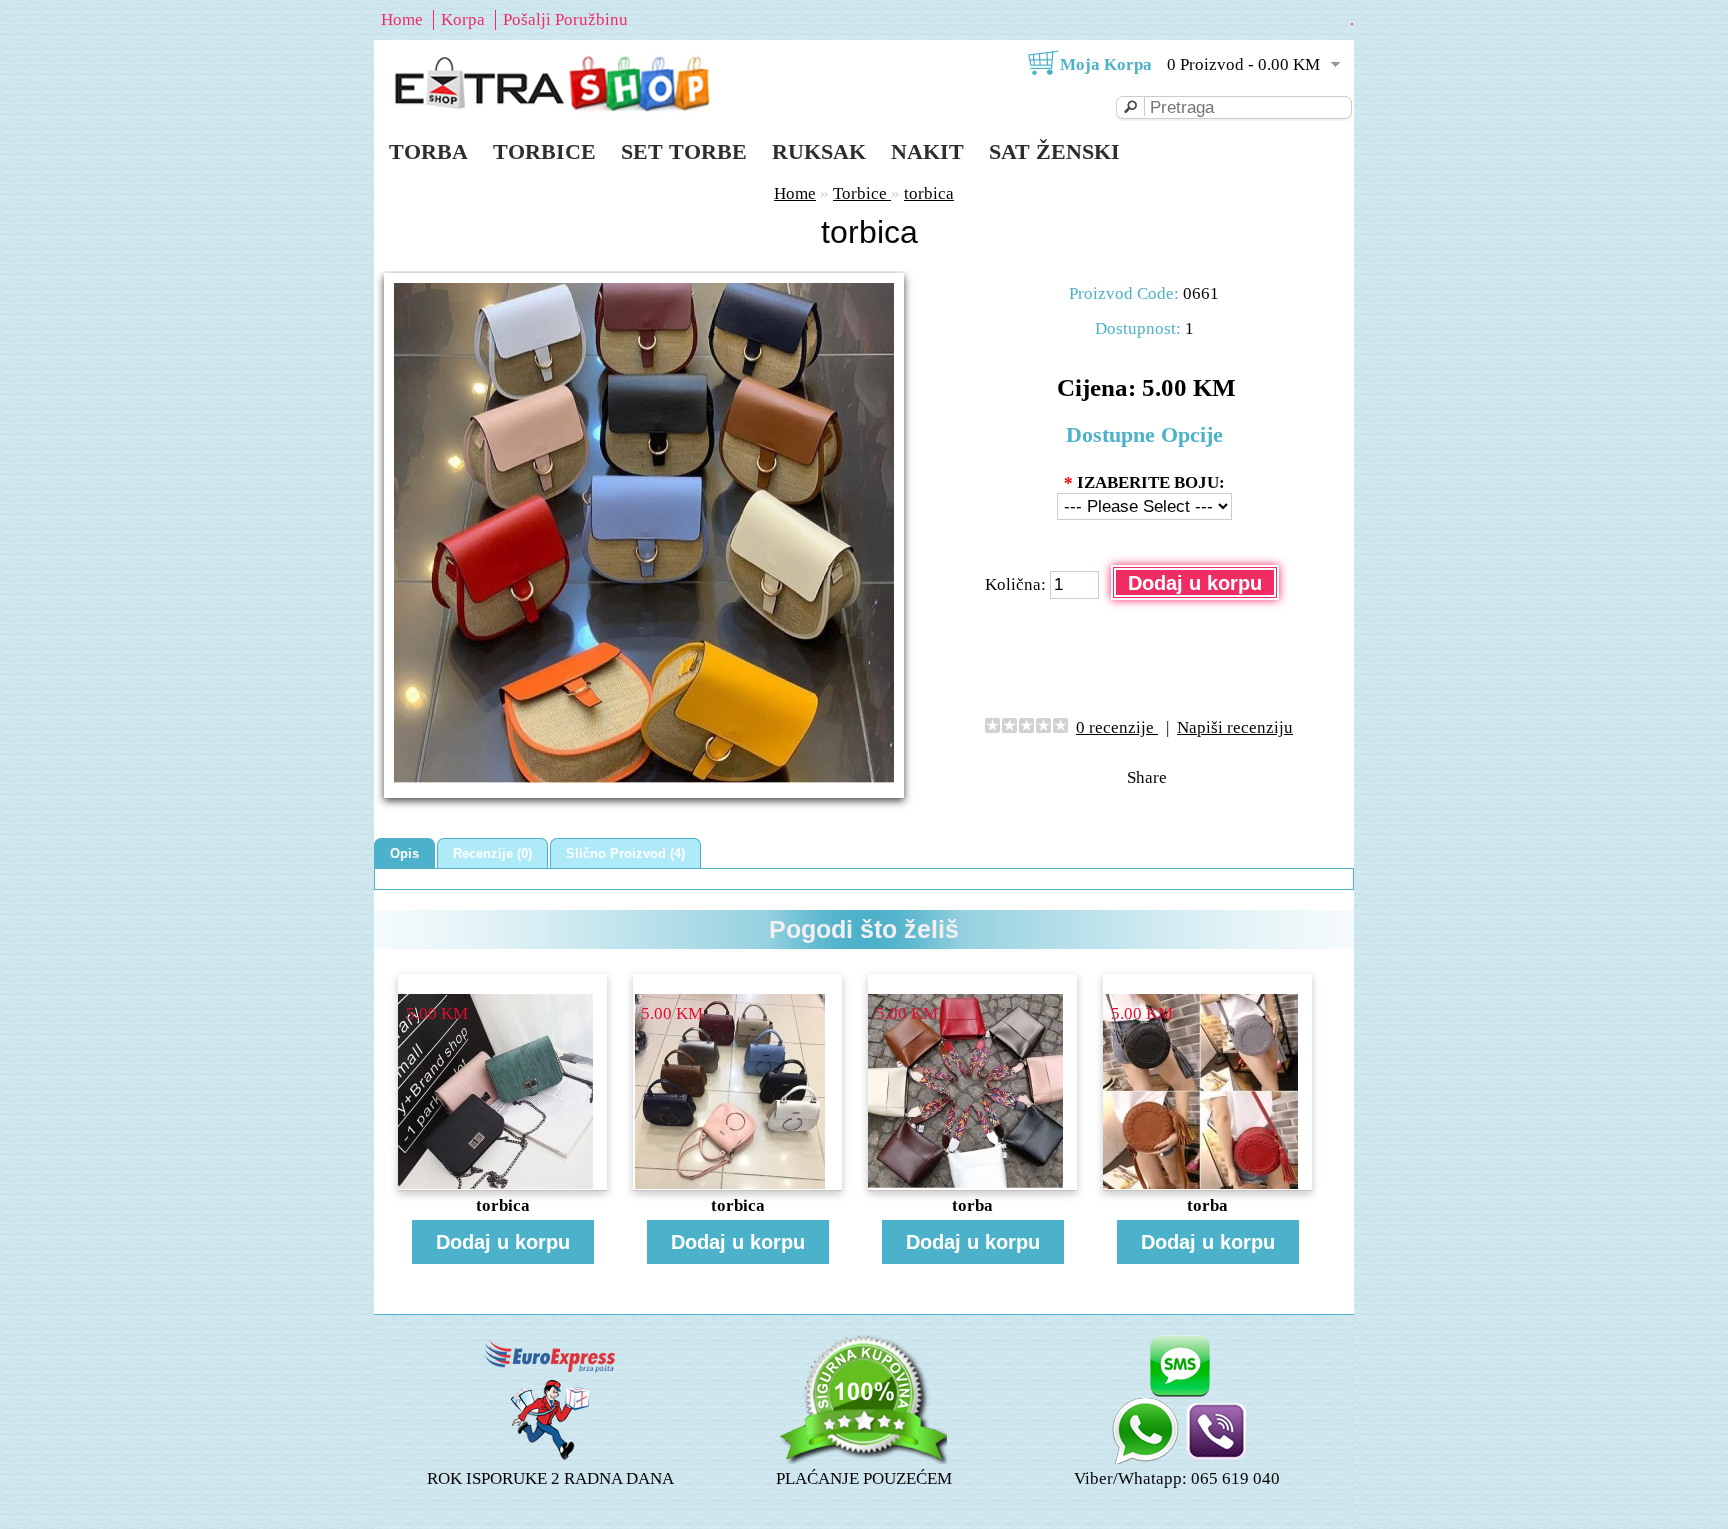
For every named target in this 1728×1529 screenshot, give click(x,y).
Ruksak (819, 151)
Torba (428, 151)
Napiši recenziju (1235, 727)
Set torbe (684, 151)
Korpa (463, 19)
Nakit (927, 151)
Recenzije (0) (492, 853)
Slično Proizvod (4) (625, 853)
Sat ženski (1054, 151)
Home (402, 19)
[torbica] (644, 777)
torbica (929, 193)
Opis (404, 853)
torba (972, 1205)
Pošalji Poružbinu (565, 19)
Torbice (544, 151)
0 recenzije (1117, 727)
